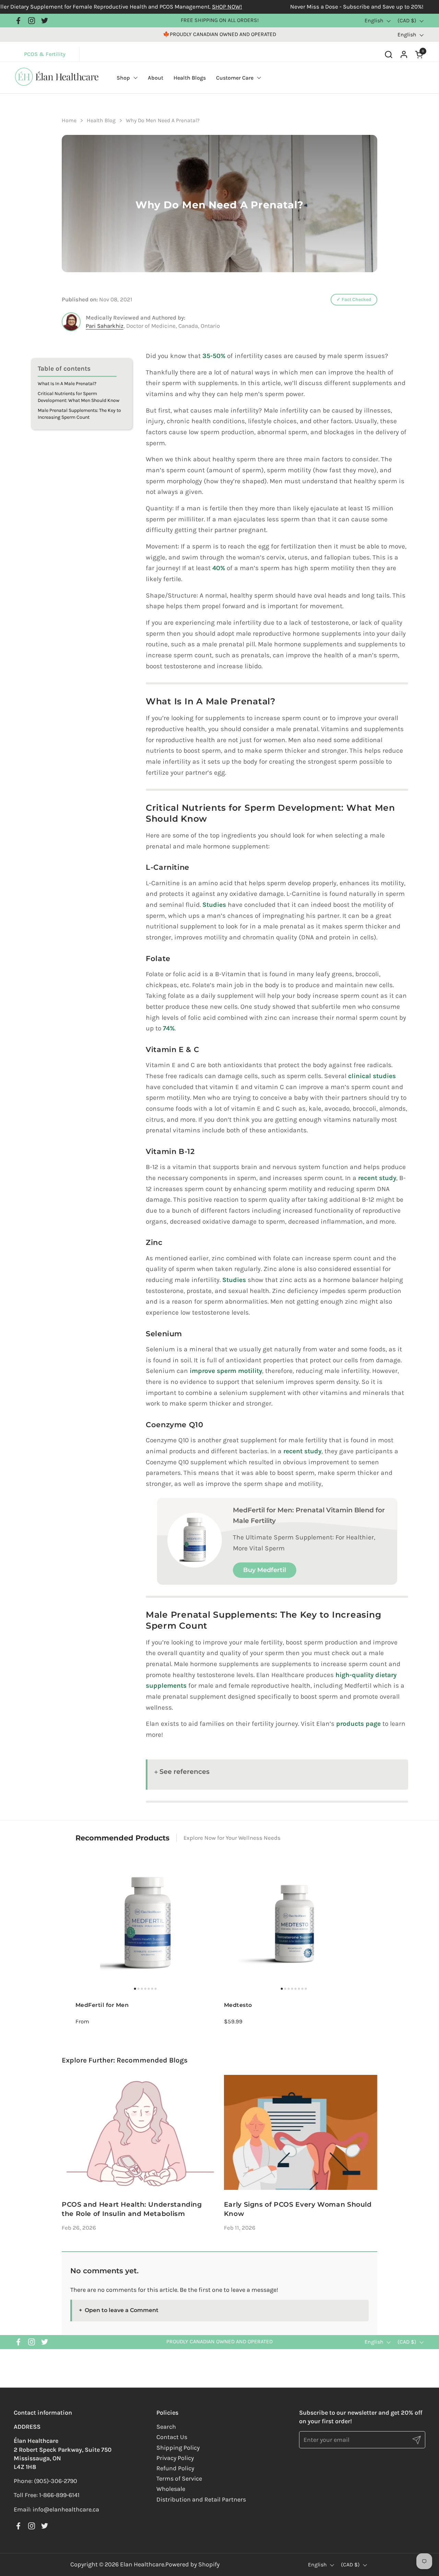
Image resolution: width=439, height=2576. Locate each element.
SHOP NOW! (169, 7)
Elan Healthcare (142, 2564)
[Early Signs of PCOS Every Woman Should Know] (301, 2132)
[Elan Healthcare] (57, 85)
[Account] (404, 54)
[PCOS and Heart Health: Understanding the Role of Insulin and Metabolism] (138, 2132)
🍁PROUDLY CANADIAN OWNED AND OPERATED (219, 34)
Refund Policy (175, 2468)
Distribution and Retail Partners (201, 2499)
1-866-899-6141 (59, 2495)
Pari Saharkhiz (105, 326)
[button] (388, 54)
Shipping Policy (178, 2448)
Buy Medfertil (265, 1570)
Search (166, 2427)
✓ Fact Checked (354, 299)
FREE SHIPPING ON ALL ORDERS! (220, 20)
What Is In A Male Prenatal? (67, 384)
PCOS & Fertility (52, 54)
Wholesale (171, 2489)
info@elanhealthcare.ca (66, 2509)
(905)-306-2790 (56, 2481)
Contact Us (172, 2437)
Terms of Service (179, 2479)
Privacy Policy (175, 2458)
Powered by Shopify (192, 2564)
